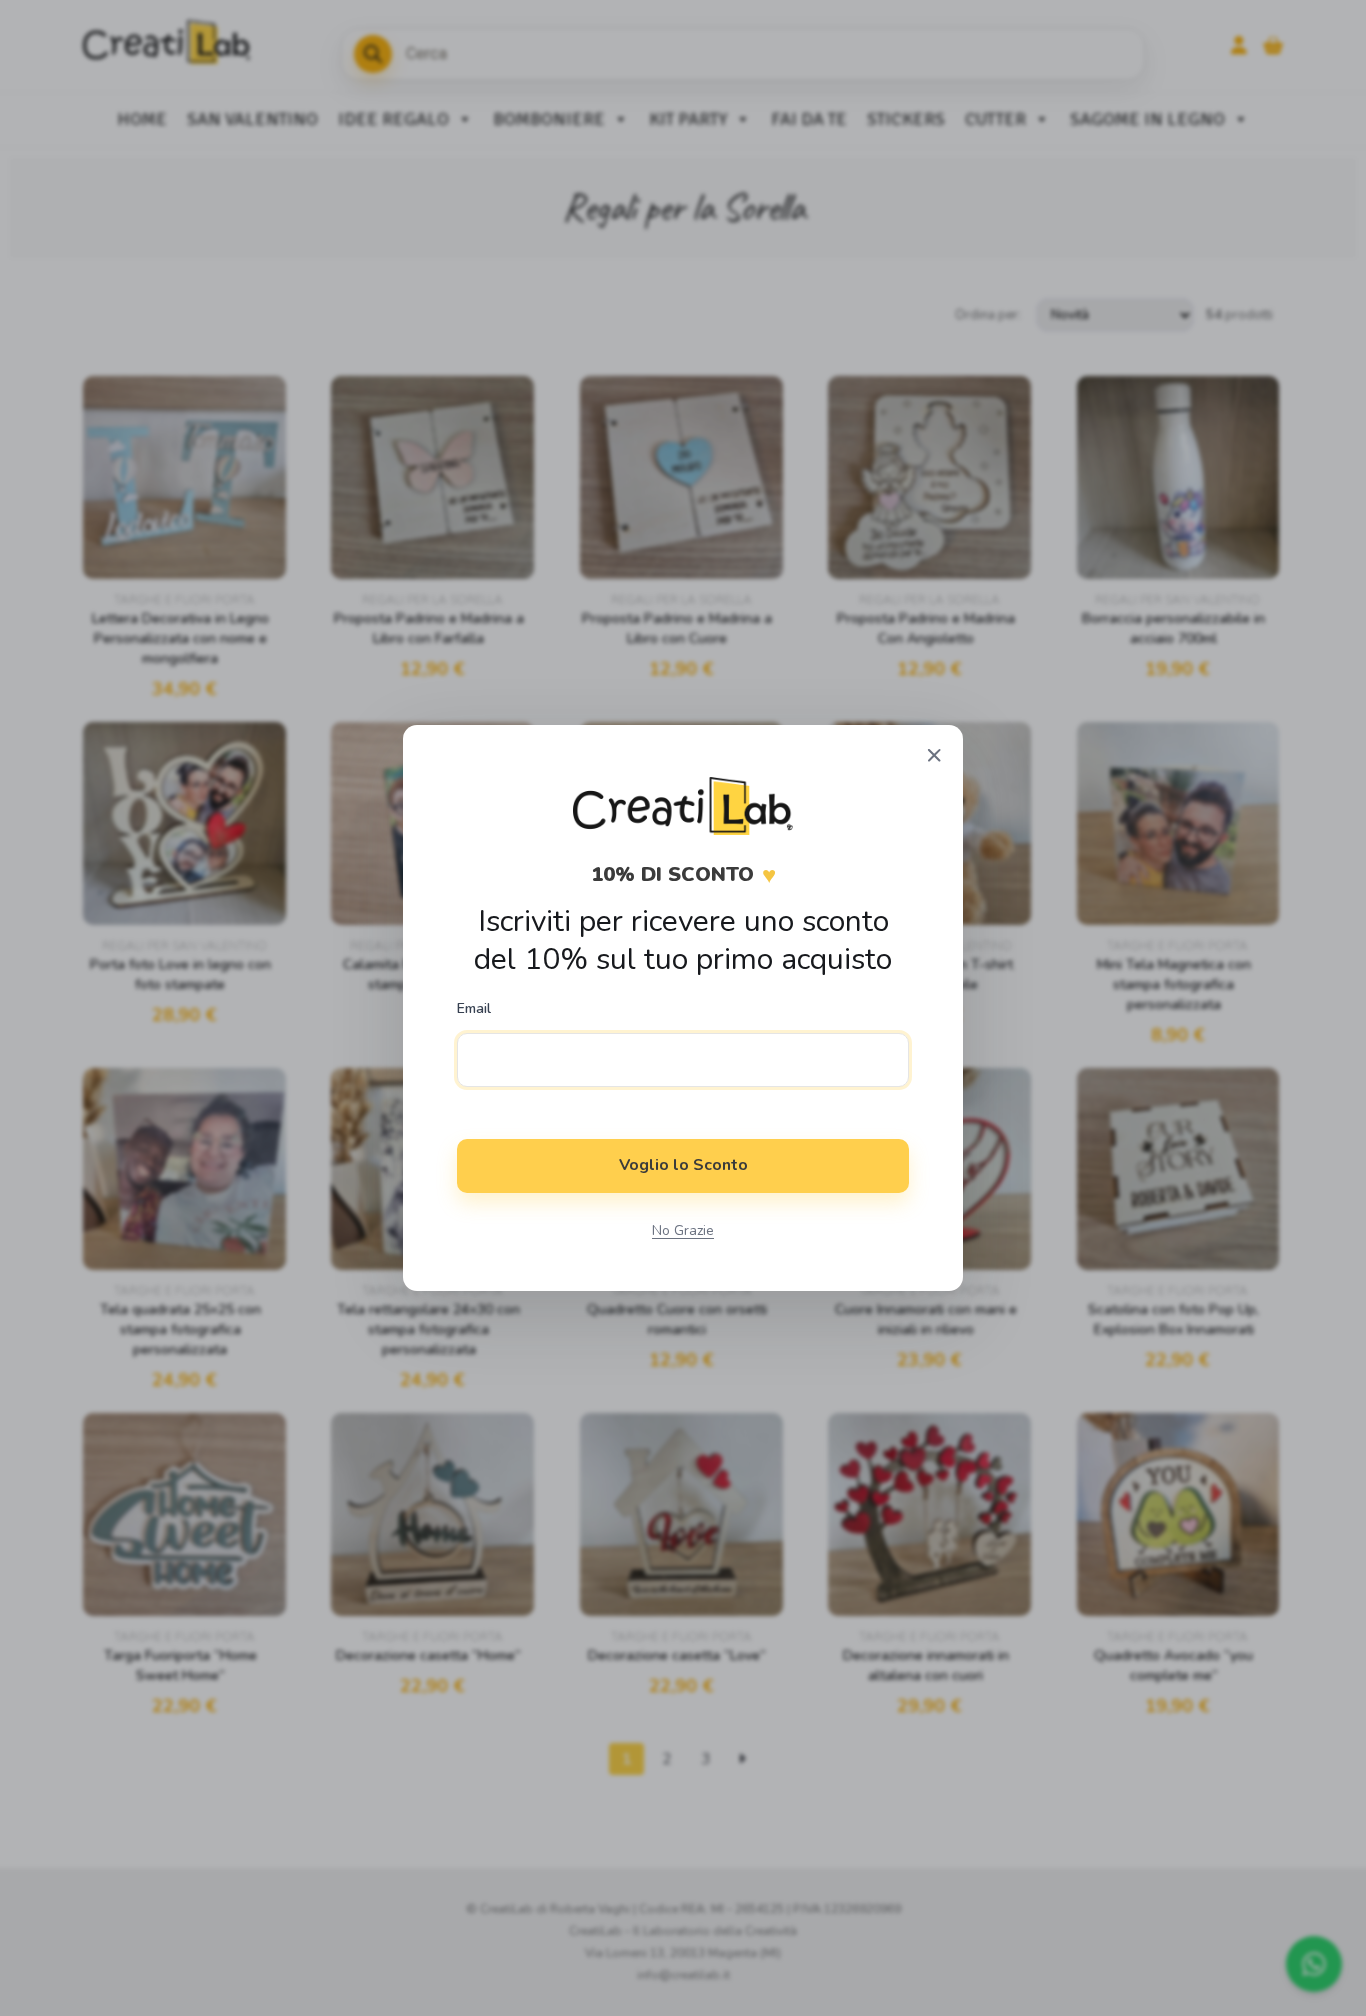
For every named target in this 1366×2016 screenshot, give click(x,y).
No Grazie (683, 1230)
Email (474, 1009)
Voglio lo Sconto (683, 1165)
